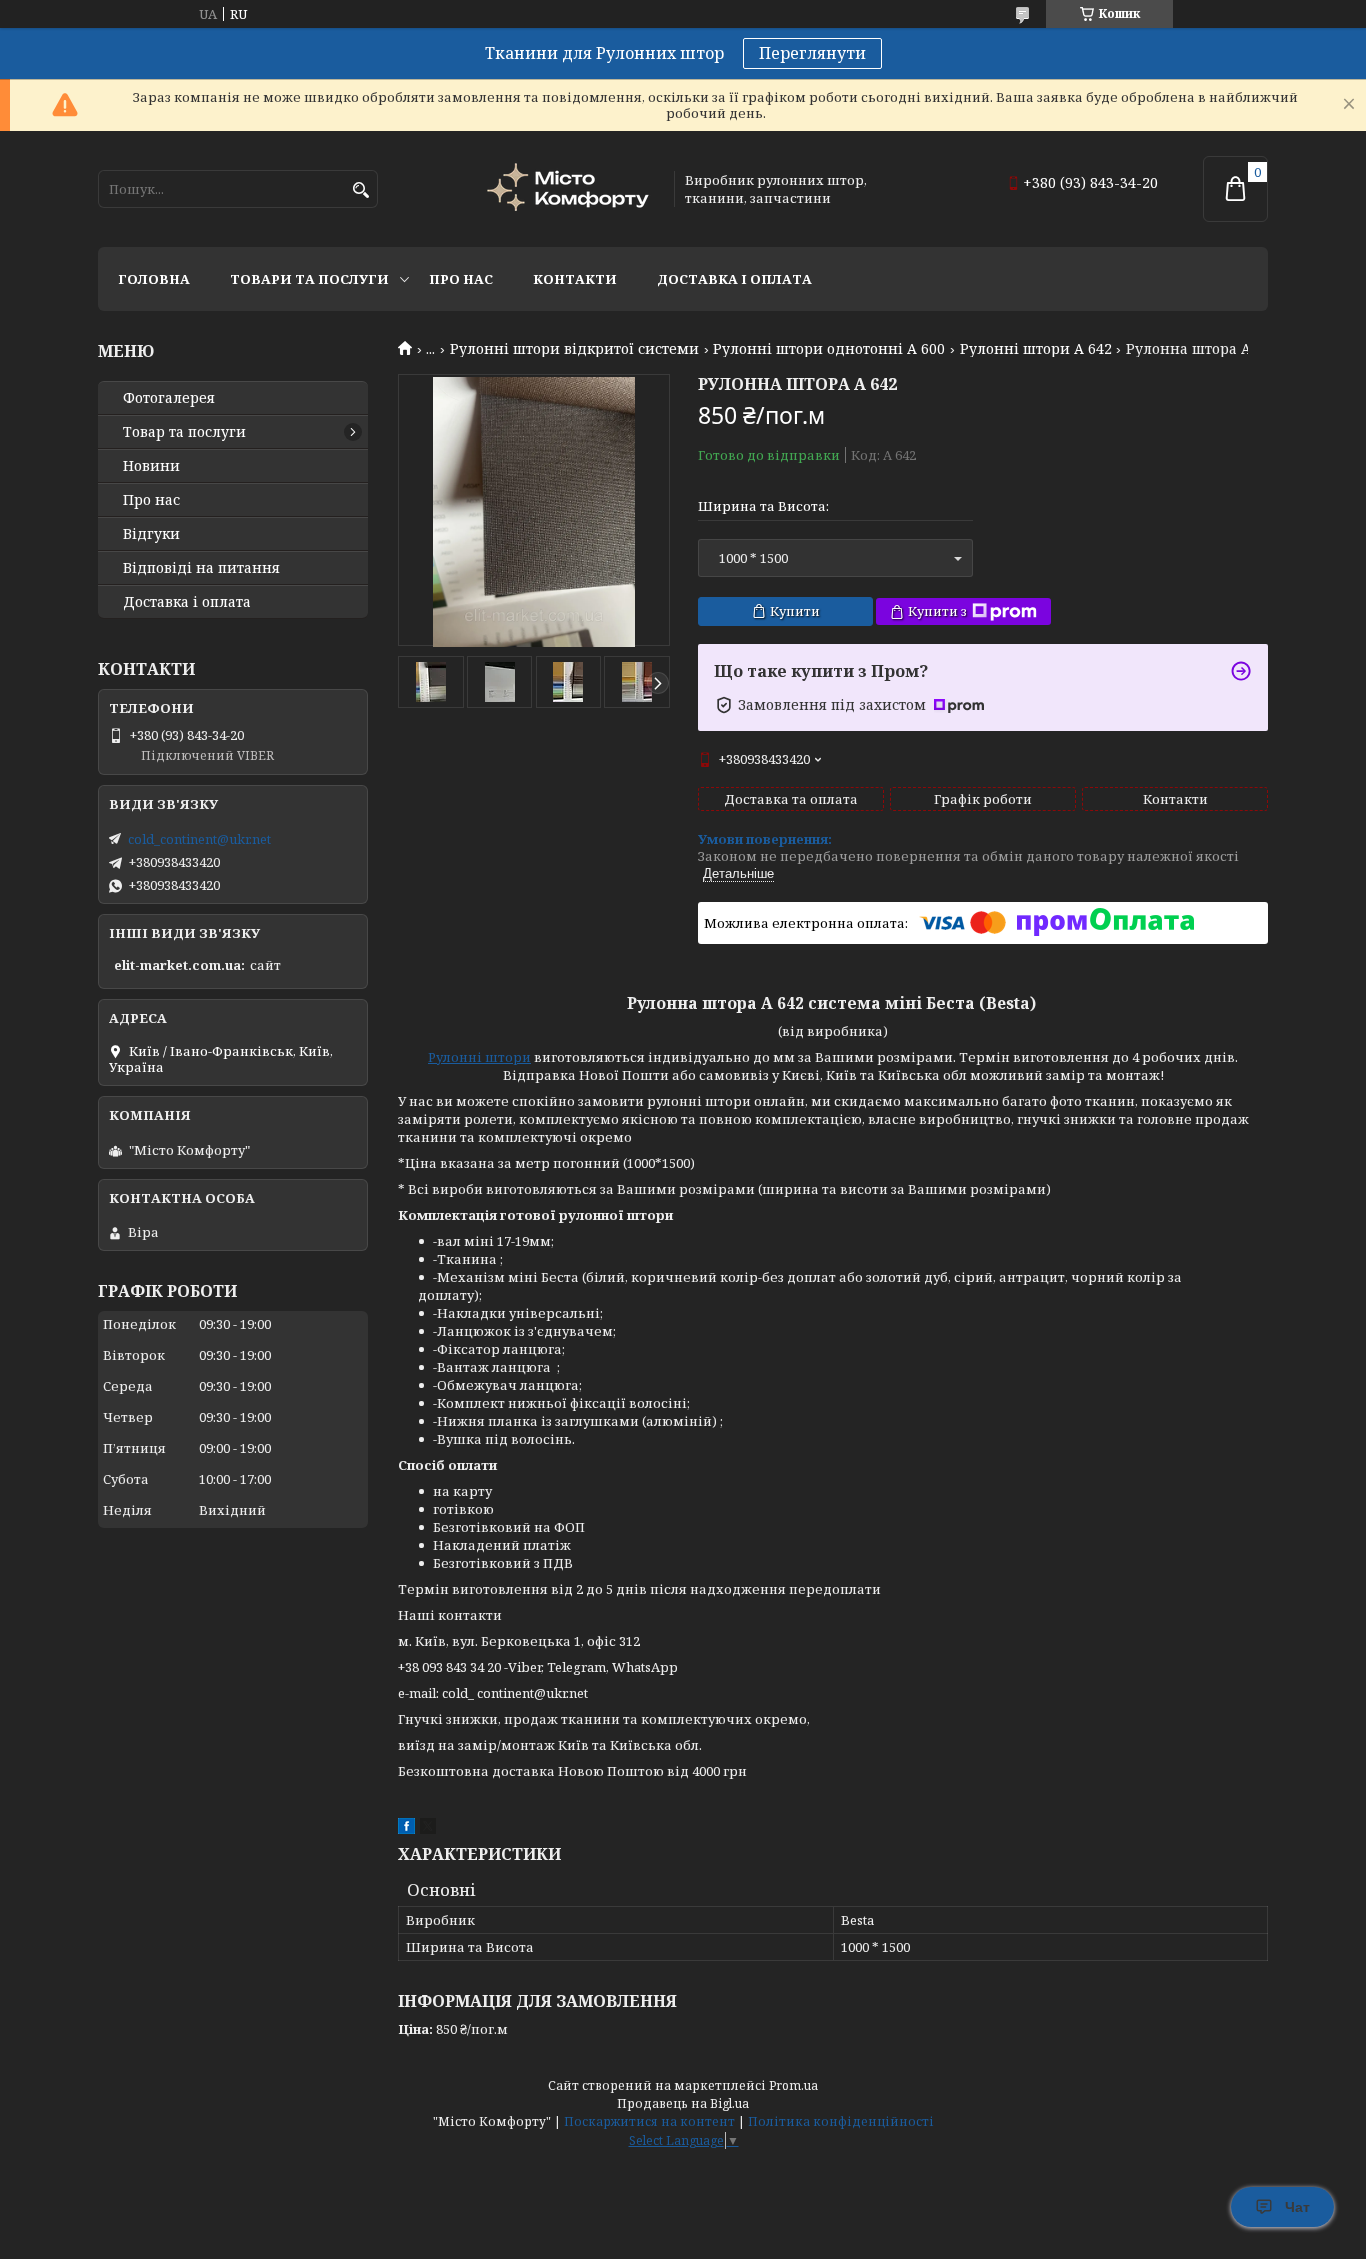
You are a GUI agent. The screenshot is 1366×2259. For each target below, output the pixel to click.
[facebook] (406, 1829)
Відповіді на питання (201, 568)
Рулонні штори (479, 1057)
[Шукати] (360, 190)
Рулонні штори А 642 (1036, 349)
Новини (151, 466)
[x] (428, 1829)
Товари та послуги (309, 279)
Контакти (575, 279)
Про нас (461, 279)
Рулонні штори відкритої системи (574, 349)
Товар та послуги (184, 432)
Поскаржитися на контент (649, 2121)
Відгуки (151, 534)
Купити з (937, 611)
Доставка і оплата (734, 279)
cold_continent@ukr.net (199, 839)
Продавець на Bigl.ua (683, 2103)
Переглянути (812, 53)
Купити (795, 611)
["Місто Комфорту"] (571, 189)
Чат (1297, 2207)
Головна (154, 279)
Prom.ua (793, 2085)
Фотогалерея (169, 398)
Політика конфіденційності (841, 2121)
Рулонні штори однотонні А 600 (829, 349)
